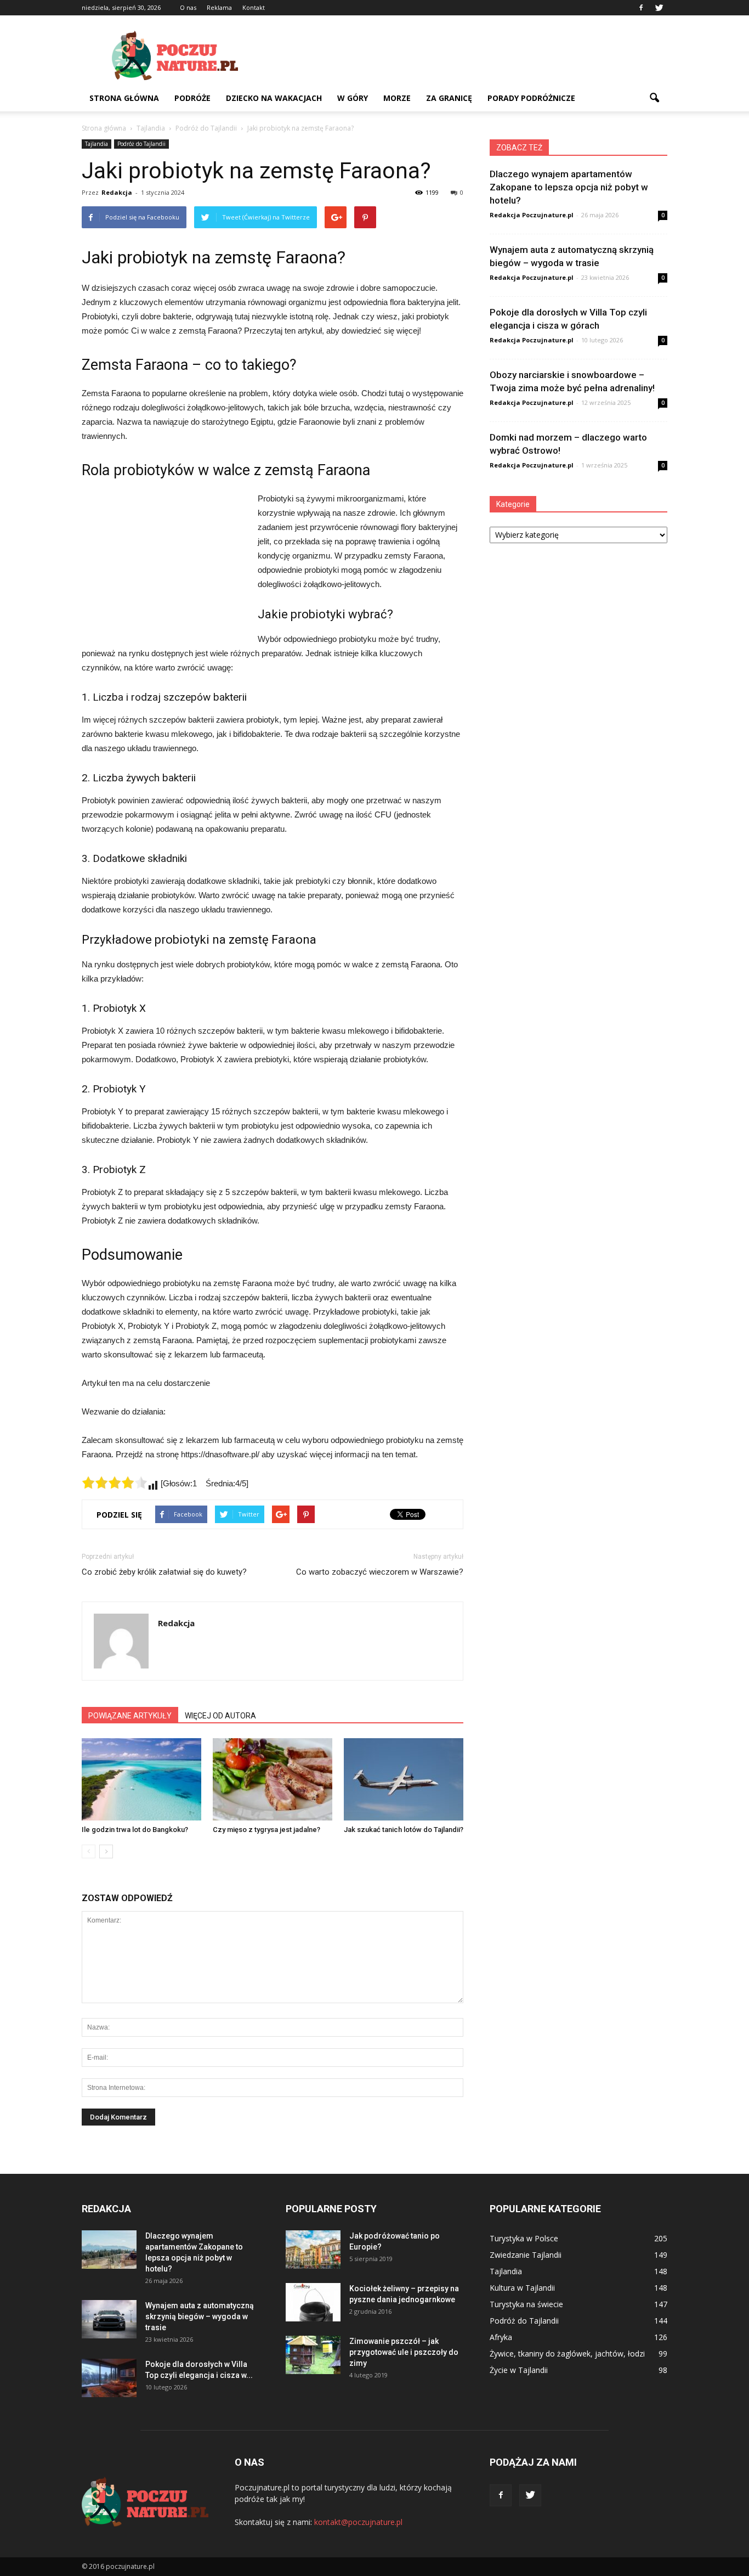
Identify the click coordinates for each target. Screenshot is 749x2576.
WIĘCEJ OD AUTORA (220, 1716)
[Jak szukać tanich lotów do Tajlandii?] (404, 1779)
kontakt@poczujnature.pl (358, 2522)
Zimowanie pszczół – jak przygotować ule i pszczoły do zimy (404, 2352)
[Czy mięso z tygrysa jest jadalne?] (273, 1779)
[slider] (115, 1483)
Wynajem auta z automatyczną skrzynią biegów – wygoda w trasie (200, 2316)
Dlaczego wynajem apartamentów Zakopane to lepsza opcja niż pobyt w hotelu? (569, 187)
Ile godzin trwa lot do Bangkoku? (135, 1830)
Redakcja (117, 192)
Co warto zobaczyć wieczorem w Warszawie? (380, 1572)
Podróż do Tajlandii (141, 144)
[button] (654, 98)
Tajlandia (97, 144)
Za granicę (449, 98)
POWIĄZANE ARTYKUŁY (130, 1716)
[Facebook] (641, 8)
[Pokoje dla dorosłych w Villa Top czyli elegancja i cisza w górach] (109, 2378)
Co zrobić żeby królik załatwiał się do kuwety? (164, 1572)
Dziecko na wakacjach (274, 98)
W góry (353, 98)
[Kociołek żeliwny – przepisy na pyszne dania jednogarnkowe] (313, 2302)
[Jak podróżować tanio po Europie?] (313, 2250)
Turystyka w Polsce (524, 2238)
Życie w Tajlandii (519, 2370)
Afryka (501, 2337)
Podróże (192, 98)
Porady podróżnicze (531, 98)
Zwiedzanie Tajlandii (526, 2255)
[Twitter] (659, 8)
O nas (188, 7)
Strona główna (124, 98)
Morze (397, 98)
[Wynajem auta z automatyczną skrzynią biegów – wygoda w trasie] (109, 2319)
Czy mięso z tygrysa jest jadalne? (266, 1830)
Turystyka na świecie (526, 2304)
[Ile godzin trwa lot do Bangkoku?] (141, 1779)
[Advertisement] (468, 55)
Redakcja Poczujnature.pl (532, 215)
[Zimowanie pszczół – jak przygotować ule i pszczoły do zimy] (313, 2355)
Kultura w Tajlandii (522, 2288)
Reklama (219, 7)
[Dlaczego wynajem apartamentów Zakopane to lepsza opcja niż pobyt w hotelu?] (109, 2250)
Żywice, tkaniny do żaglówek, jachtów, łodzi (567, 2354)
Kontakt (254, 7)
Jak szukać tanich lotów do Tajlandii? (404, 1830)
